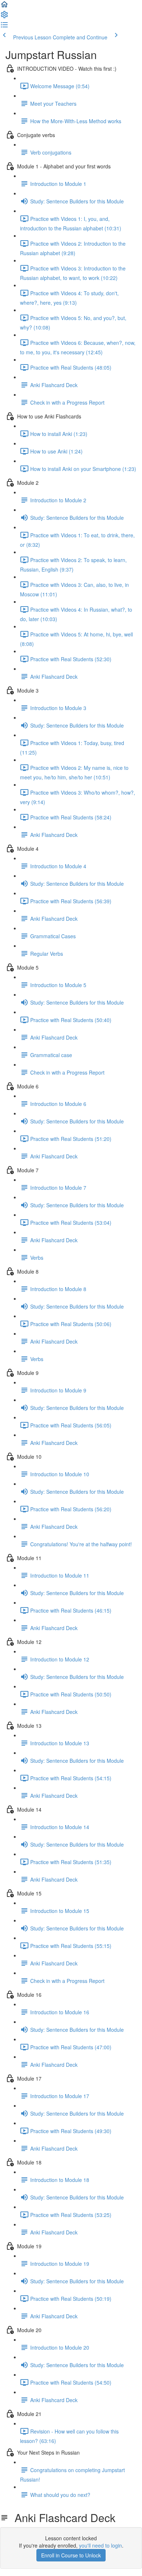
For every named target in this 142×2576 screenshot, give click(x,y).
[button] (4, 7)
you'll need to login (100, 2545)
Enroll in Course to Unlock (71, 2555)
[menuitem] (4, 17)
